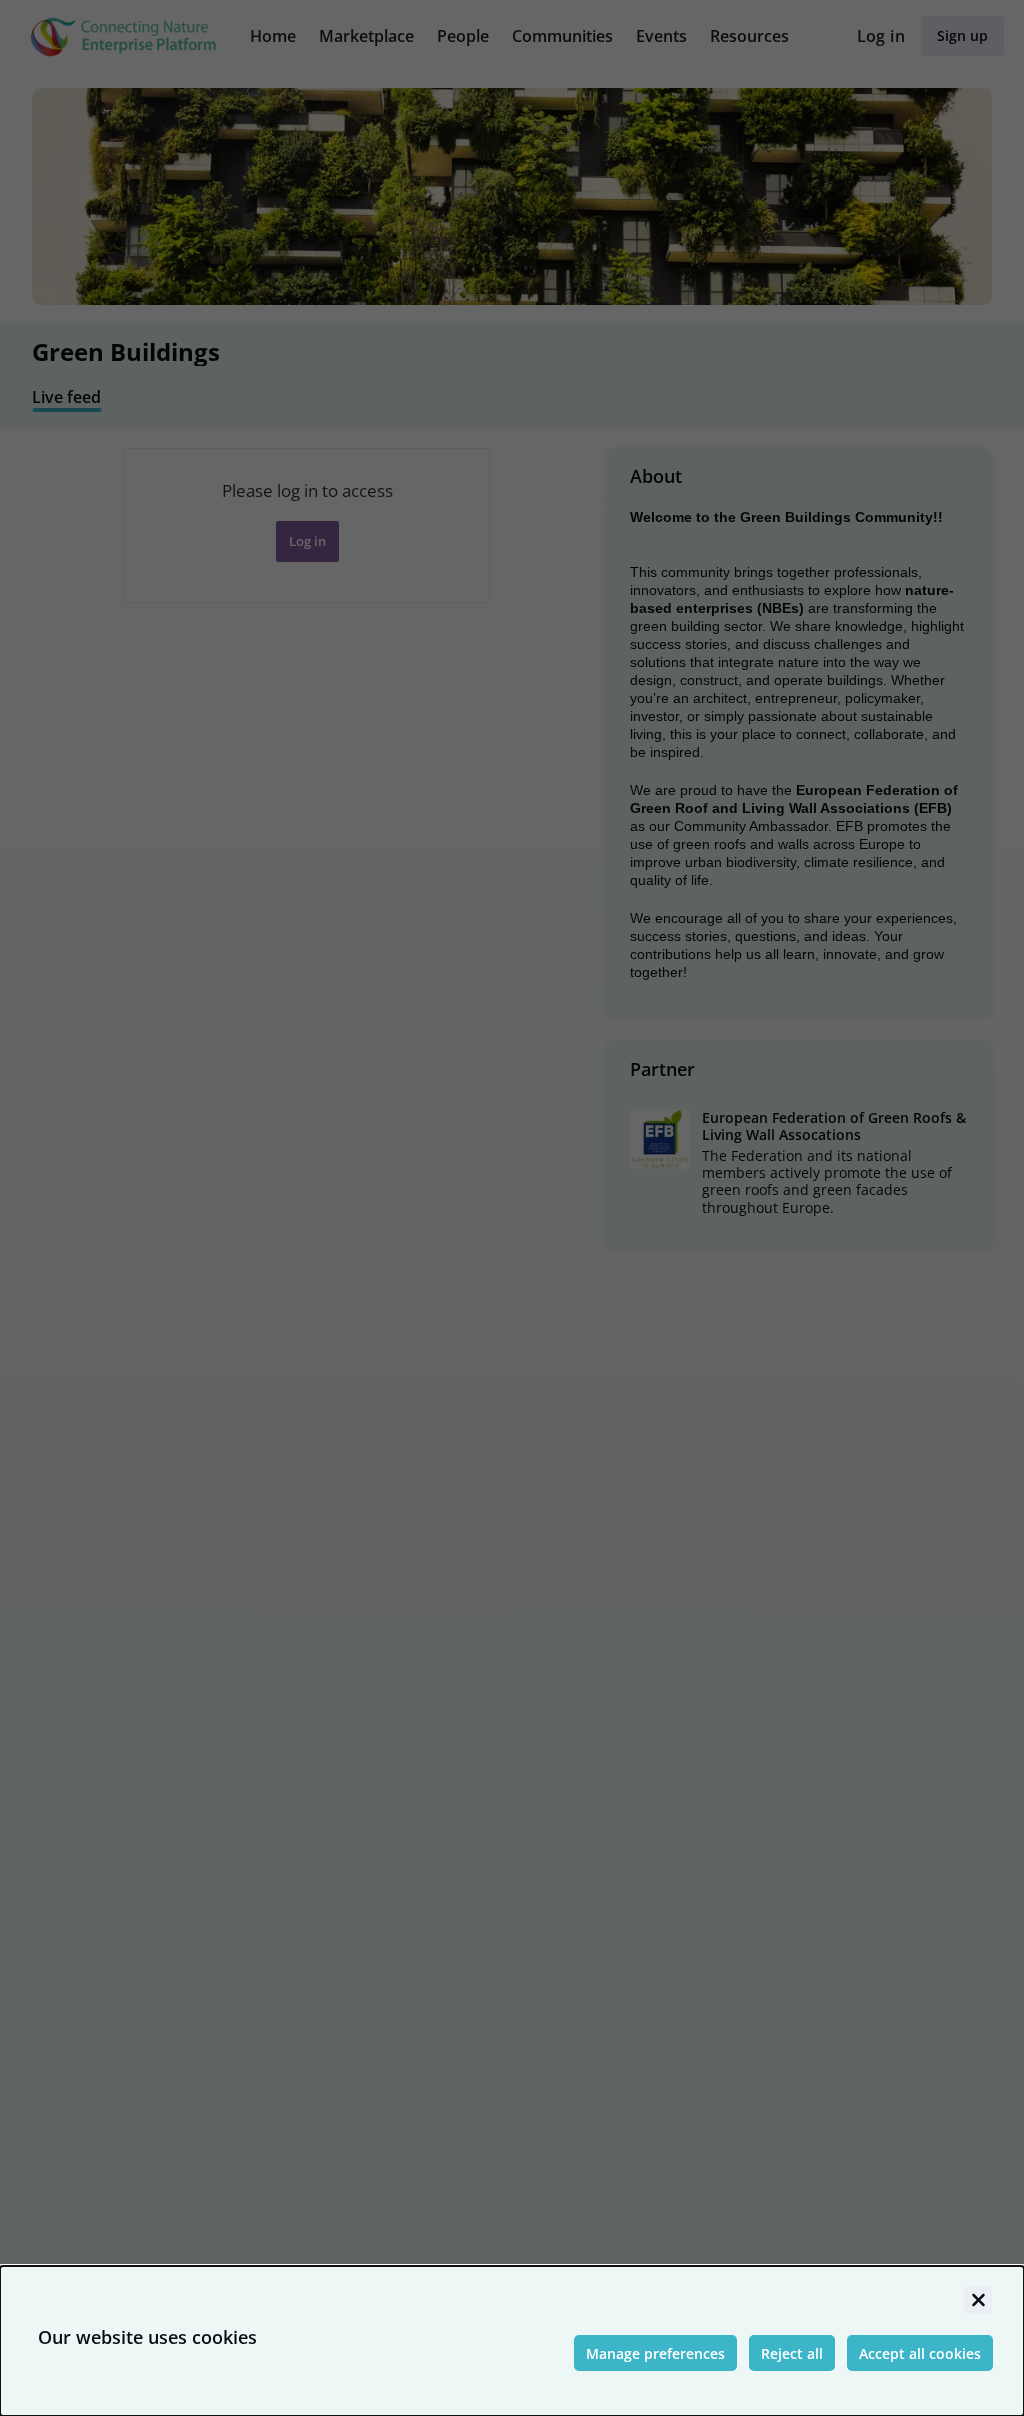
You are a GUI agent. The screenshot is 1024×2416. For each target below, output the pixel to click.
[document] (512, 2341)
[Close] (978, 2300)
